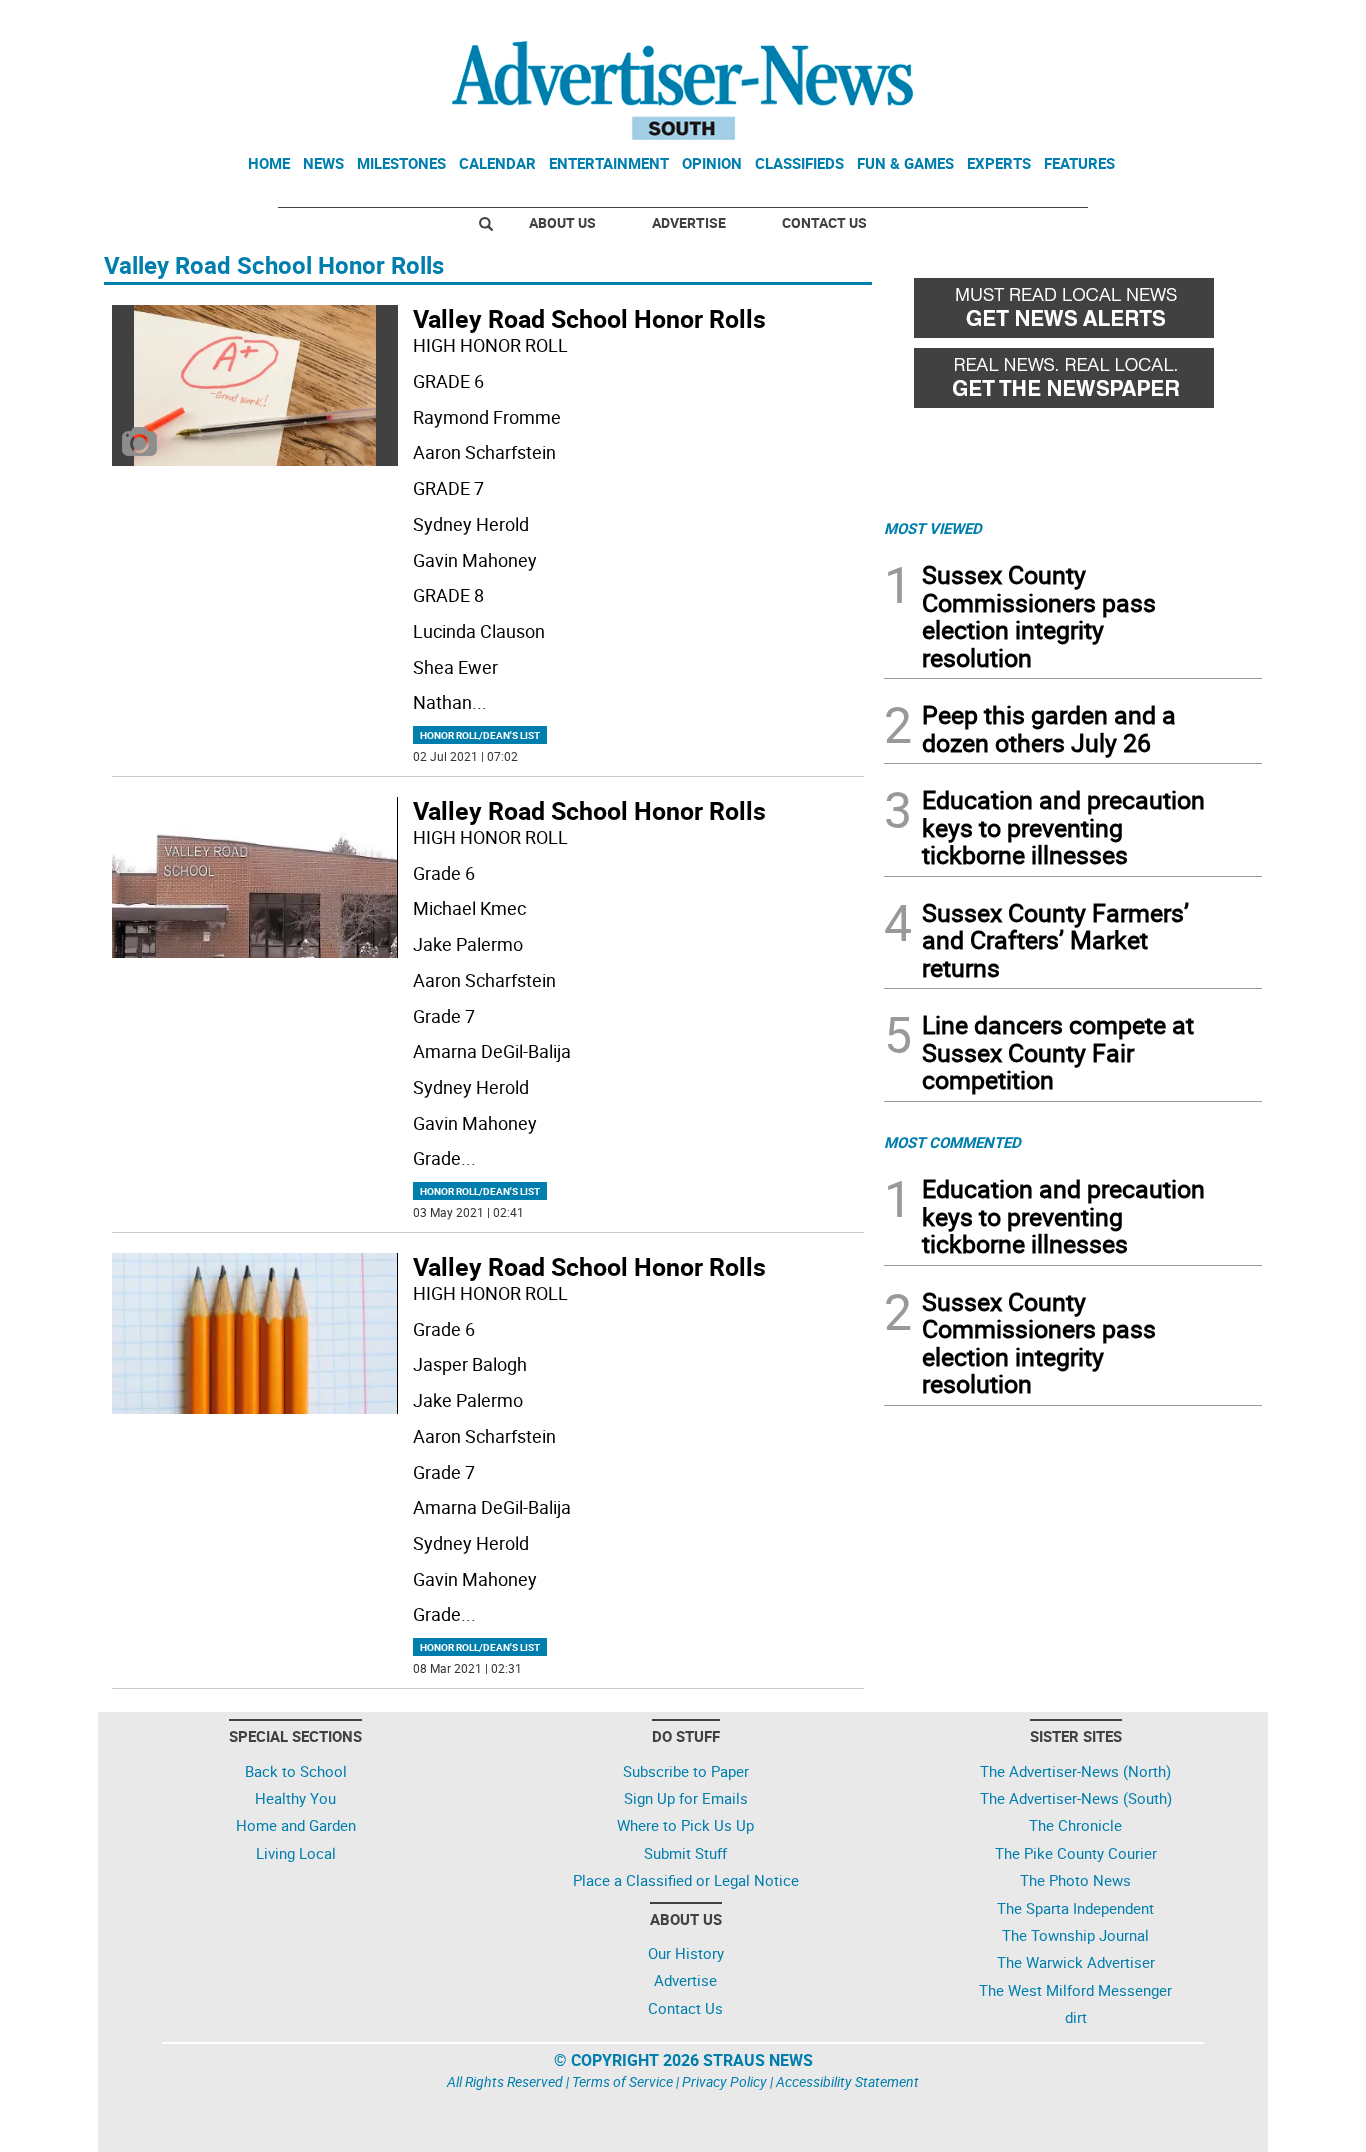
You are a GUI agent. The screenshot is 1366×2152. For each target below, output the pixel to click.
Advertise (689, 222)
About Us (562, 222)
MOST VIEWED (933, 528)
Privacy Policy (724, 2081)
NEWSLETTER (1101, 23)
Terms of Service (622, 2081)
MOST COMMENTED (952, 1142)
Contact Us (824, 222)
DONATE (1213, 23)
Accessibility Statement (847, 2081)
